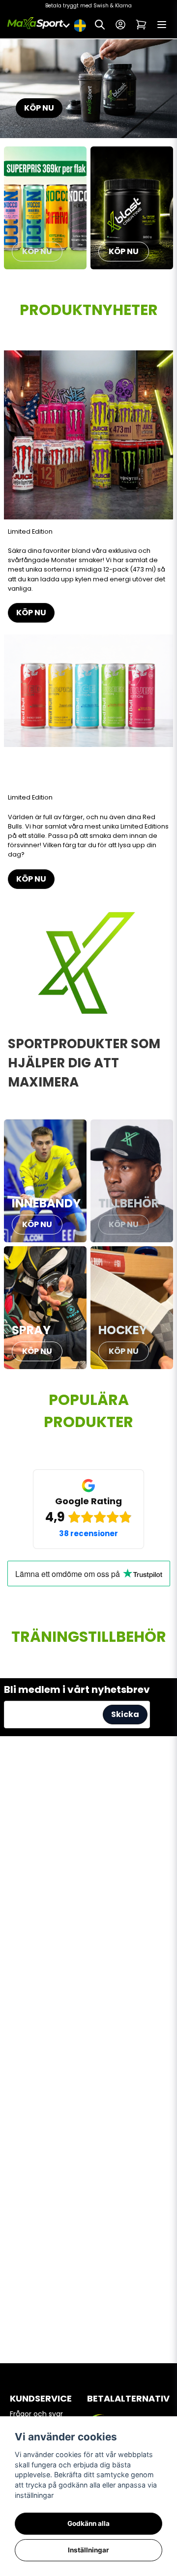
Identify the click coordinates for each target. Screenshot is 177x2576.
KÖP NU (39, 108)
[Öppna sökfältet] (100, 25)
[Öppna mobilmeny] (162, 25)
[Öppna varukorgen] (141, 25)
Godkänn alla (88, 2523)
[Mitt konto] (120, 25)
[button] (80, 25)
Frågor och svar (36, 2414)
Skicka (125, 1714)
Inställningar (88, 2550)
